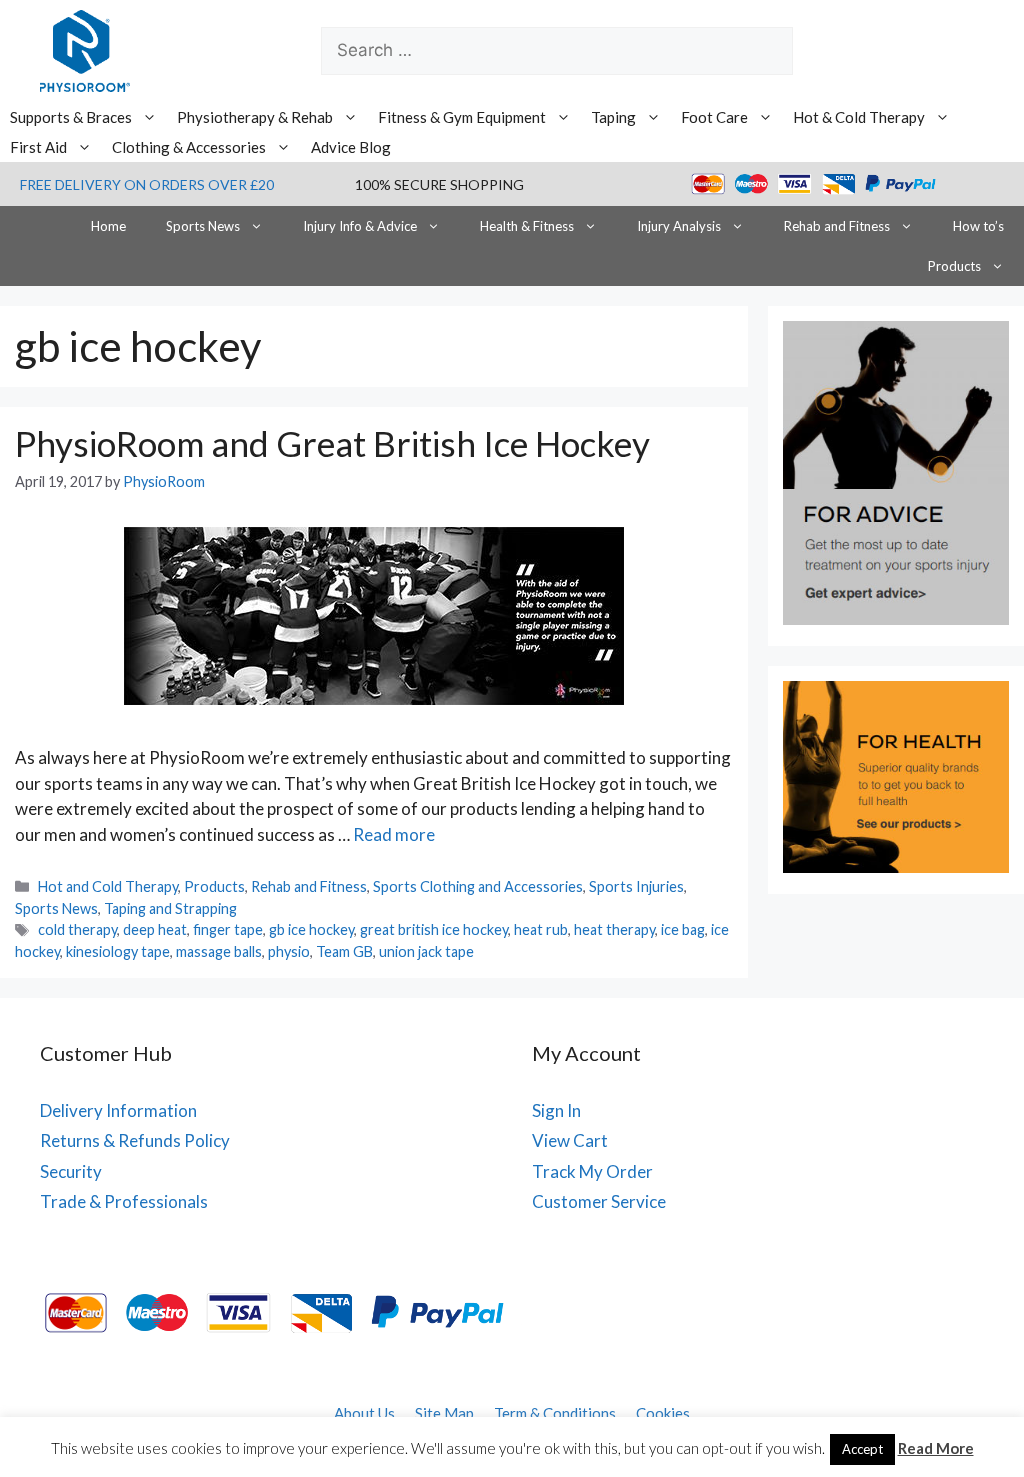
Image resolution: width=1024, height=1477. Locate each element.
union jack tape (426, 951)
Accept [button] (862, 1449)
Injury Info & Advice (360, 226)
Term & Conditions (555, 1413)
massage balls (219, 951)
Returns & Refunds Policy (135, 1140)
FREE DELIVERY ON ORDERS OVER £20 (147, 184)
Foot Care (714, 117)
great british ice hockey (434, 929)
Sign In (556, 1110)
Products (954, 266)
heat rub (541, 929)
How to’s (978, 226)
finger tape (228, 929)
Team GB (344, 951)
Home (108, 226)
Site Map (444, 1413)
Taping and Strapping (170, 908)
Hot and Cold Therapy (108, 886)
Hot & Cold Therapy (859, 117)
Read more (394, 834)
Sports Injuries (636, 886)
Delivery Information (118, 1110)
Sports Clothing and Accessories (478, 886)
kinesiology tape (118, 951)
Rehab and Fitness (837, 226)
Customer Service (599, 1201)
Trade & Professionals (124, 1201)
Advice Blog (351, 147)
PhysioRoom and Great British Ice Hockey (332, 443)
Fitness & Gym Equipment (462, 117)
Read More (936, 1448)
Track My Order (592, 1171)
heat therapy (614, 929)
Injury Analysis (679, 226)
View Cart (570, 1140)
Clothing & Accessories (189, 147)
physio (289, 951)
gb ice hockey (311, 929)
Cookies (663, 1413)
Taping (613, 117)
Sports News (203, 226)
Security (71, 1171)
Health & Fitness (527, 226)
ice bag (683, 929)
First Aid (38, 147)
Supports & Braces (71, 117)
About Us (364, 1413)
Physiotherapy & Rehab (255, 117)
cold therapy (77, 929)
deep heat (155, 929)
